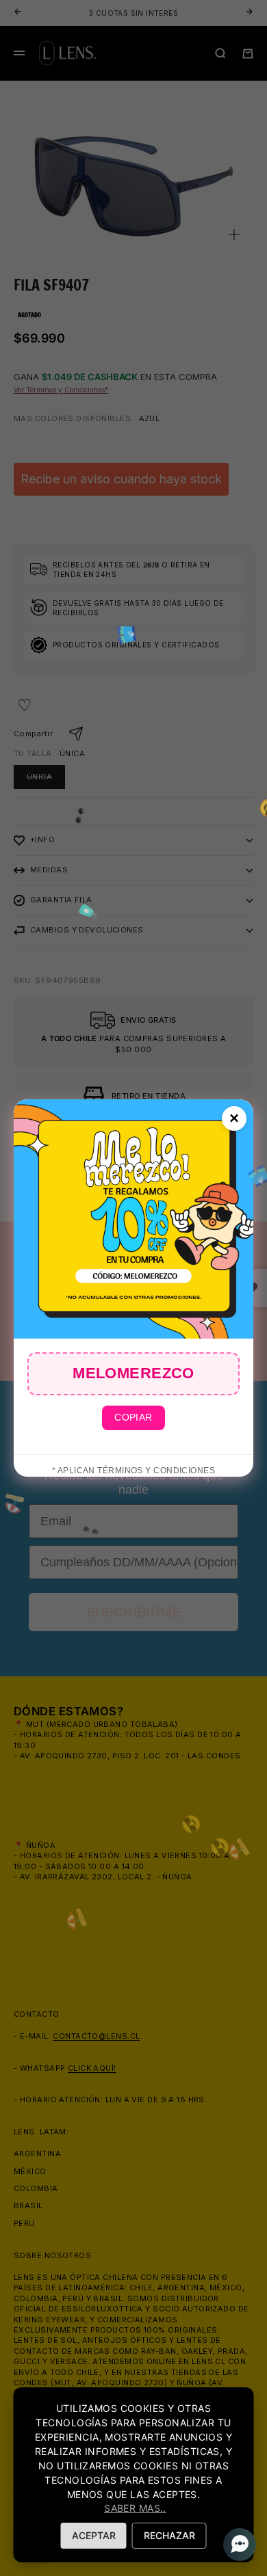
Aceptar (94, 2535)
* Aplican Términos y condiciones (133, 1471)
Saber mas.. (135, 2508)
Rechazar (169, 2535)
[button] (236, 2545)
